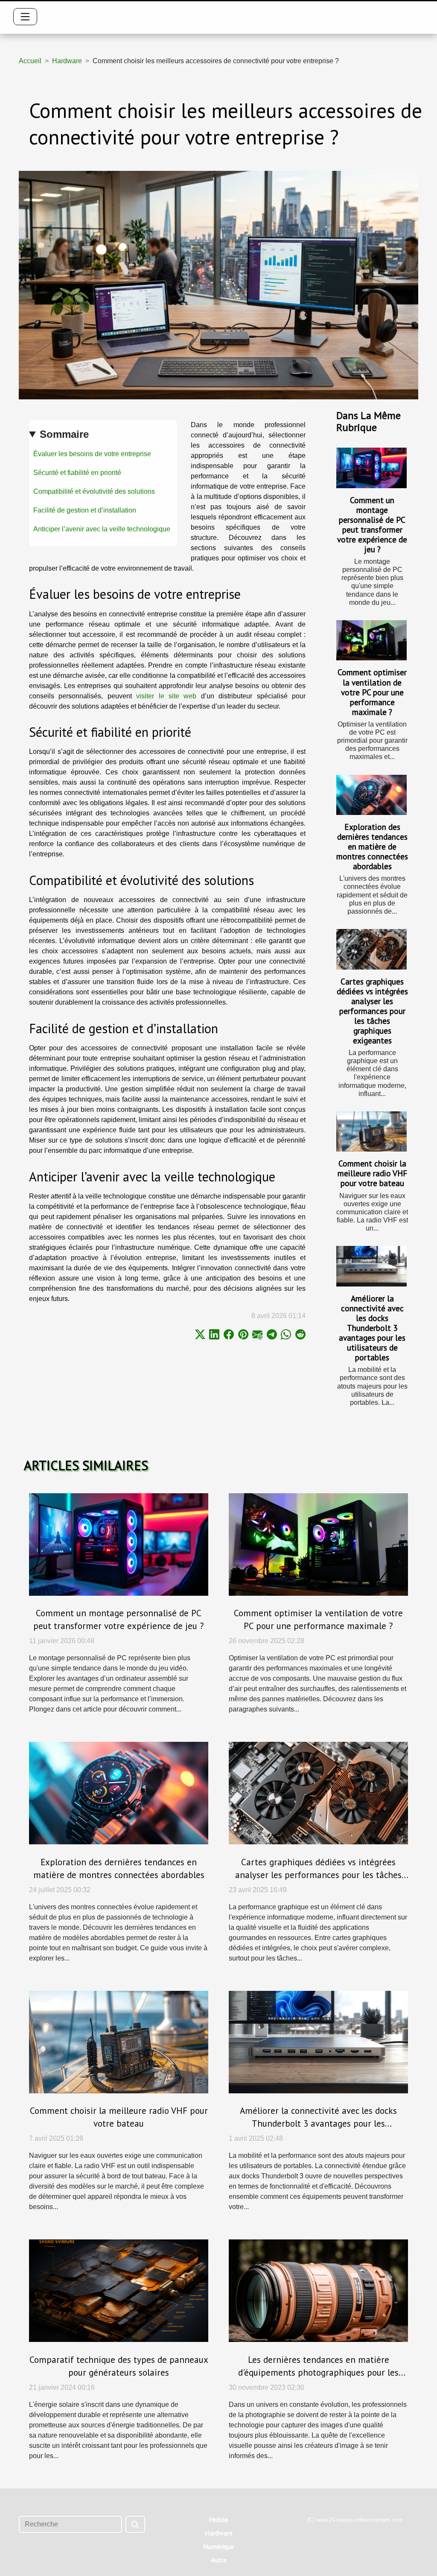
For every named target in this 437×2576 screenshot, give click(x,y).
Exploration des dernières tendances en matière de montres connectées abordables (372, 846)
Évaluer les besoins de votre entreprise (92, 454)
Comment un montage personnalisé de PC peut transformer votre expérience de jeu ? (372, 525)
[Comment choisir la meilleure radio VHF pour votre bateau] (371, 1131)
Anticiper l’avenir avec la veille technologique (102, 529)
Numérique (218, 2547)
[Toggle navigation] (25, 17)
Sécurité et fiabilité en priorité (77, 473)
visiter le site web (166, 696)
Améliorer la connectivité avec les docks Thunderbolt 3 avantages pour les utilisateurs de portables (372, 1328)
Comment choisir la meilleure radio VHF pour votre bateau (372, 1173)
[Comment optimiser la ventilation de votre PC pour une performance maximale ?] (371, 640)
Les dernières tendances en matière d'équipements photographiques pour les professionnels (318, 2372)
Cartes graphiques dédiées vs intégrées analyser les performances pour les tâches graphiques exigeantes (372, 1011)
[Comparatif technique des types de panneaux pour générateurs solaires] (119, 2290)
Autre (219, 2560)
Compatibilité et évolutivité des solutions (94, 491)
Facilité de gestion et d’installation (85, 510)
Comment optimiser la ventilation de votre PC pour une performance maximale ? (372, 692)
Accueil (30, 61)
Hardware (67, 61)
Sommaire (64, 434)
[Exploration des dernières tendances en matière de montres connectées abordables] (371, 795)
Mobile (218, 2520)
